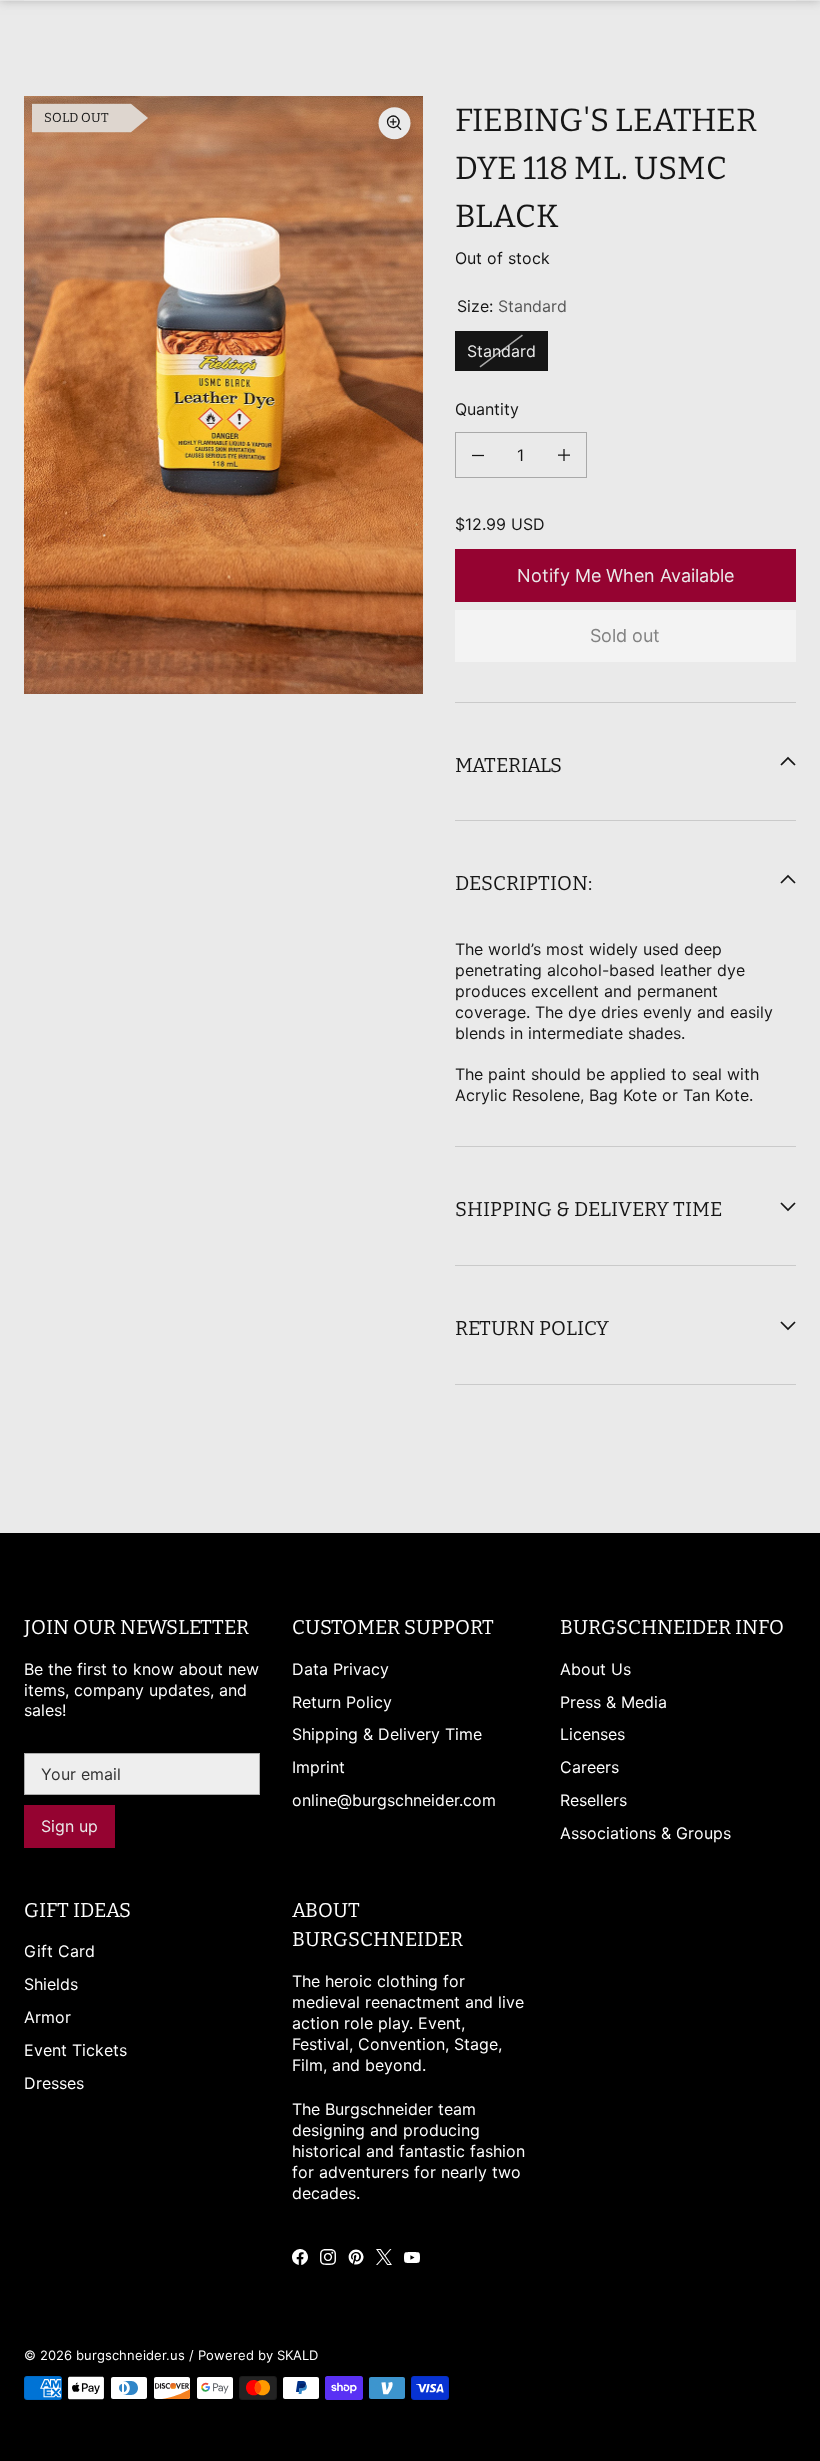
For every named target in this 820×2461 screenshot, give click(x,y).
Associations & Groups (645, 1833)
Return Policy (342, 1702)
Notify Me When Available (625, 575)
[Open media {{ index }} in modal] (223, 395)
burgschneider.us (130, 2355)
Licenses (592, 1734)
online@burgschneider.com (394, 1800)
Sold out (625, 635)
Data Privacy (340, 1669)
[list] (223, 395)
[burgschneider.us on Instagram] (328, 2257)
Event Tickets (75, 2050)
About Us (595, 1669)
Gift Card (59, 1951)
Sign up (69, 1826)
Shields (51, 1984)
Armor (47, 2017)
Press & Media (613, 1702)
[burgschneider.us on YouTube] (412, 2257)
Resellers (593, 1800)
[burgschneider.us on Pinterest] (356, 2257)
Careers (589, 1767)
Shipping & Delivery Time (387, 1734)
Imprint (318, 1767)
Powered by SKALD (258, 2355)
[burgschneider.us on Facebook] (300, 2257)
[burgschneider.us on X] (384, 2257)
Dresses (54, 2083)
